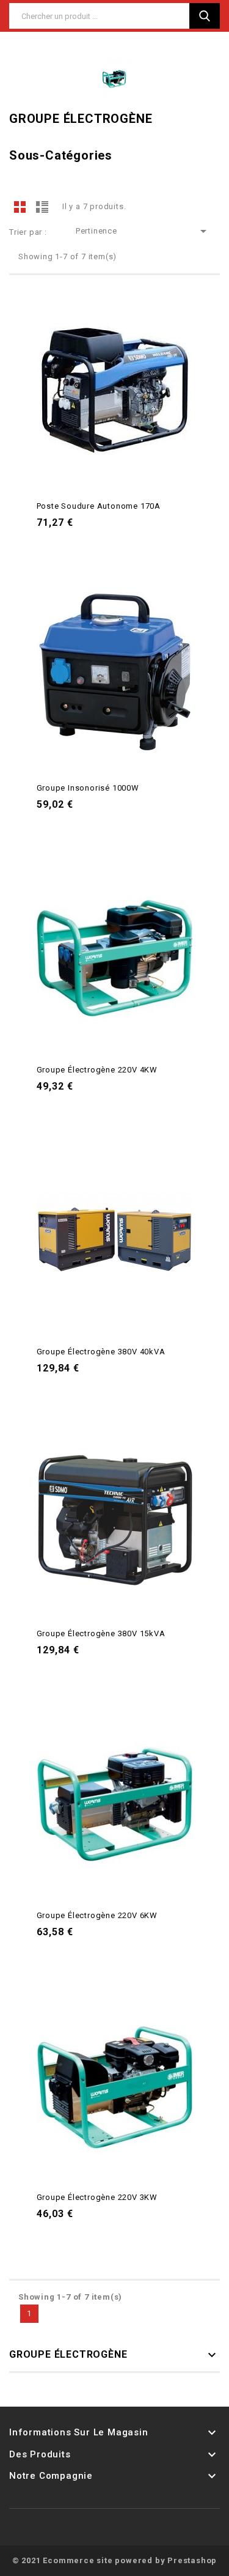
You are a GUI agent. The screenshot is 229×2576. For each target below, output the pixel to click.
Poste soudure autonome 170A (99, 506)
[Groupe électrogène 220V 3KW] (115, 2081)
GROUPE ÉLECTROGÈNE (68, 2354)
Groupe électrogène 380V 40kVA (101, 1352)
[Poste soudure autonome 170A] (115, 390)
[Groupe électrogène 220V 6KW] (115, 1799)
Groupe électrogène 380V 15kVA (101, 1633)
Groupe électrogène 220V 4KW (97, 1070)
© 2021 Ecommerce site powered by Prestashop (114, 2560)
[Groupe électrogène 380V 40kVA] (115, 1236)
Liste (42, 207)
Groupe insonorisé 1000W (88, 788)
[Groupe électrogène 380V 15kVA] (115, 1518)
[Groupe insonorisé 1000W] (115, 672)
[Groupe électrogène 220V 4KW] (115, 954)
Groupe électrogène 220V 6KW (97, 1915)
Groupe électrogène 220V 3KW (97, 2197)
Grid (20, 207)
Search (205, 16)
